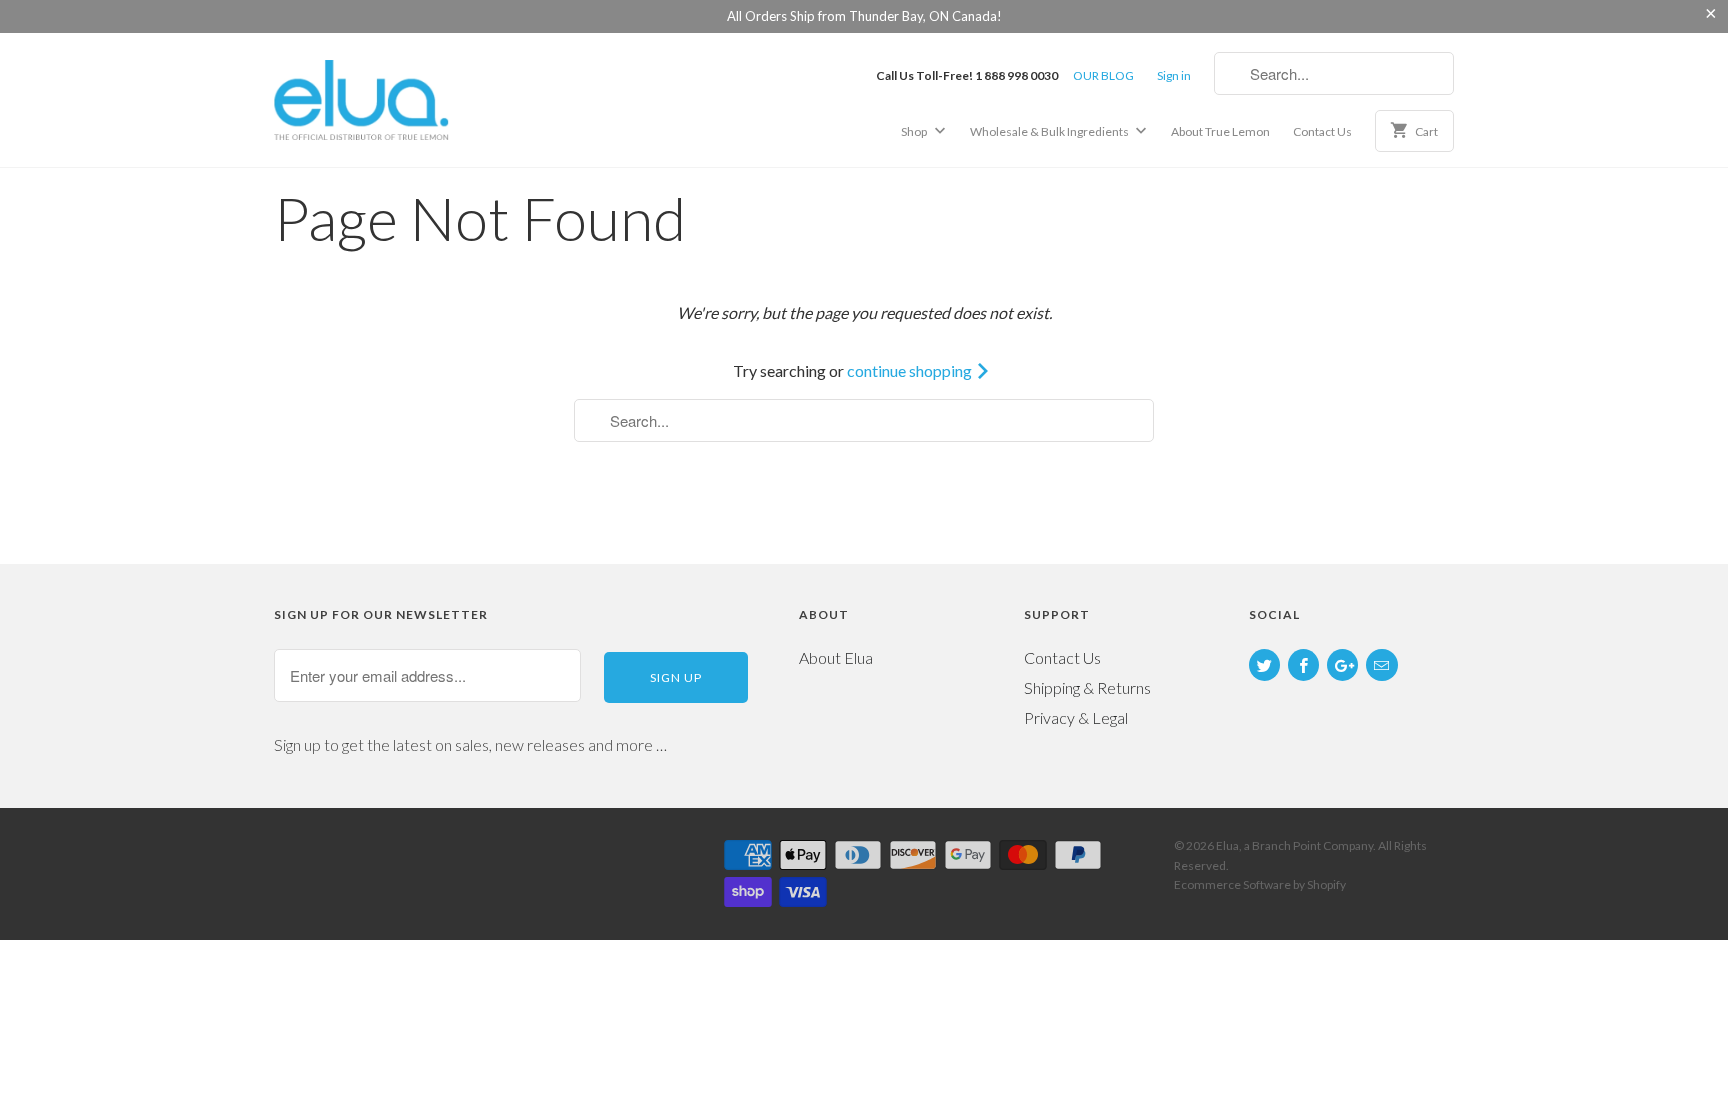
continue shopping (911, 370)
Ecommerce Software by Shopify (1260, 884)
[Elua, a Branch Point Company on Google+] (1342, 665)
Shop (915, 131)
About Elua (836, 657)
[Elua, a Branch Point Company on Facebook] (1303, 665)
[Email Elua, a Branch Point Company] (1381, 665)
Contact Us (1322, 131)
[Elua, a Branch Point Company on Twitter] (1264, 665)
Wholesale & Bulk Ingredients (1050, 131)
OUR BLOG (1103, 75)
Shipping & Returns (1087, 687)
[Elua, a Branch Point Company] (414, 98)
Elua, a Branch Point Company (1294, 845)
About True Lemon (1220, 131)
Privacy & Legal (1076, 717)
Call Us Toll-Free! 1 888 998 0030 (967, 75)
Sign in (1174, 75)
